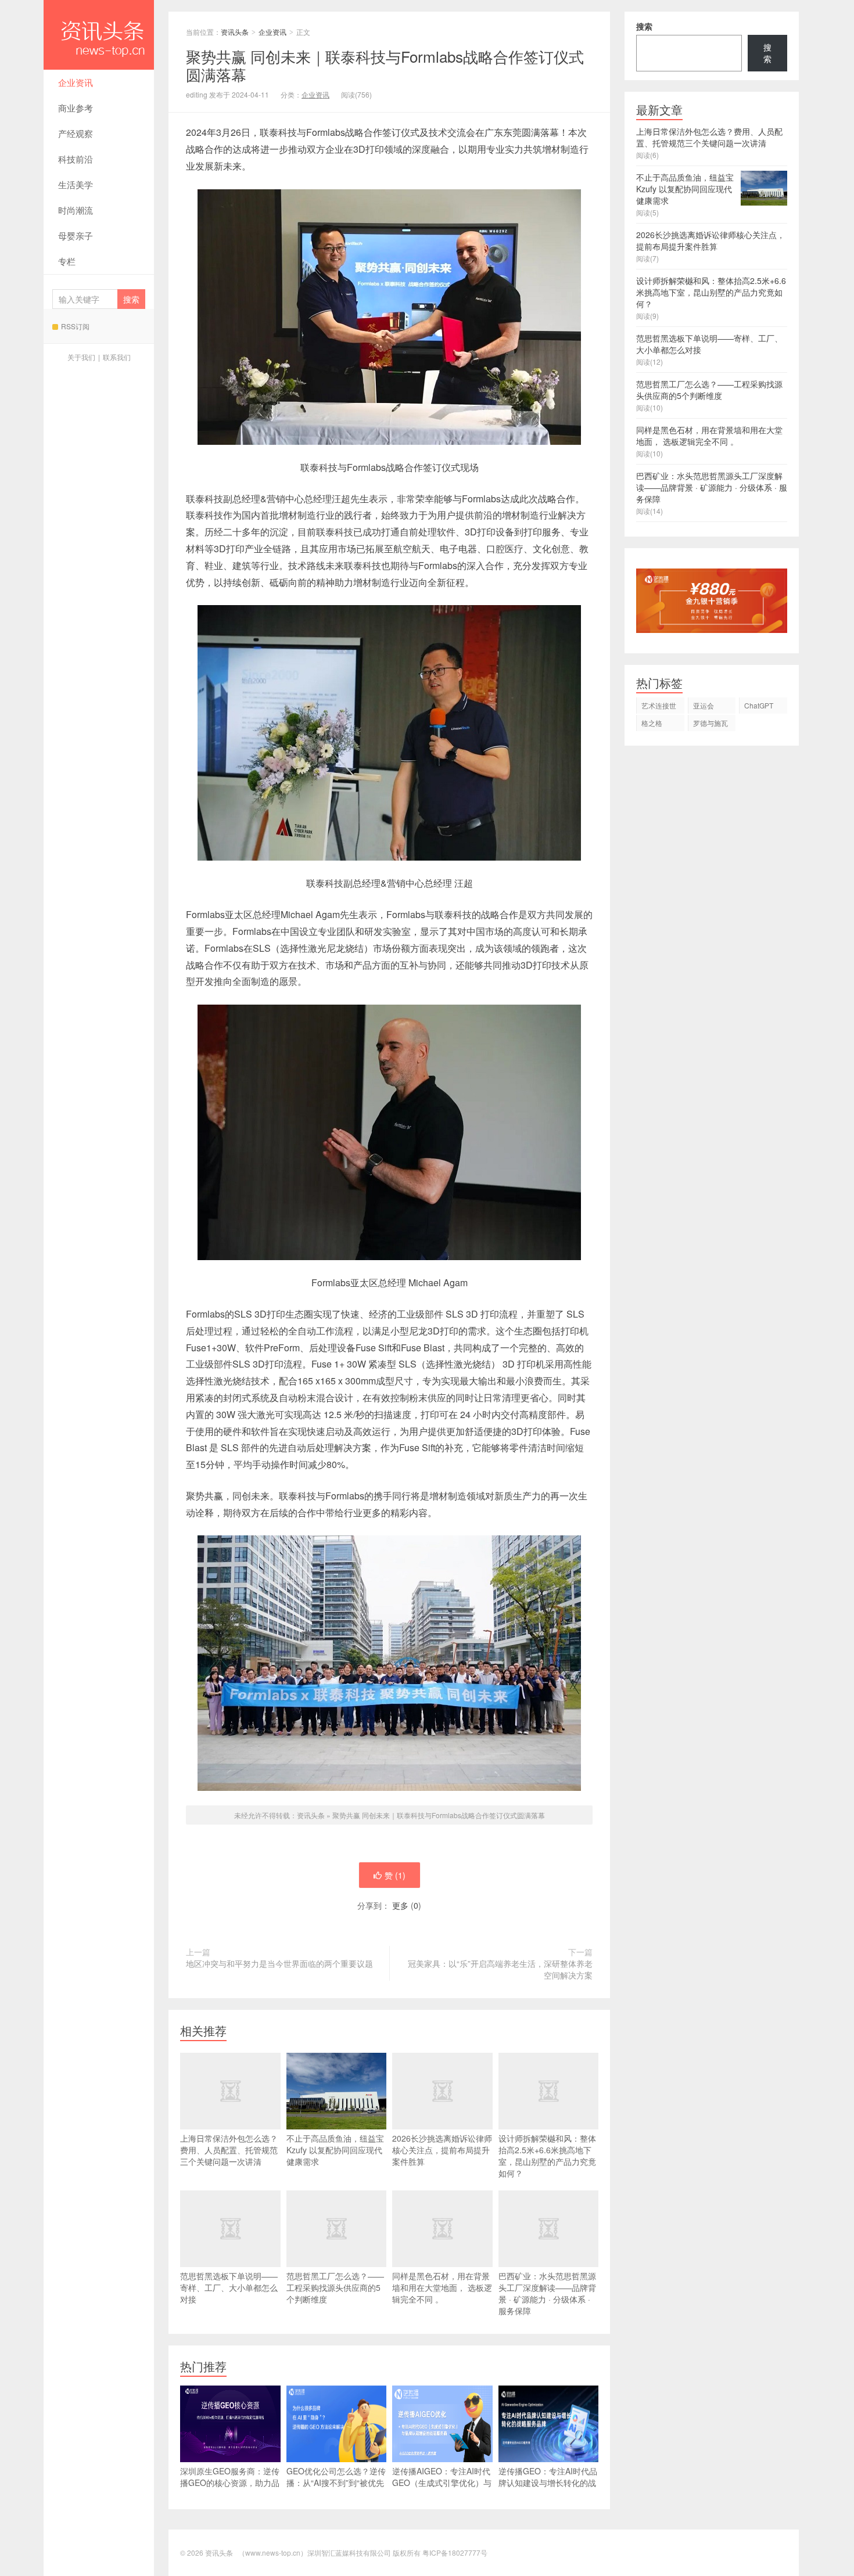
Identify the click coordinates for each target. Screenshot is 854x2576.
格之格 (652, 723)
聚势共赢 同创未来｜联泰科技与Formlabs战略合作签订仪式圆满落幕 (439, 1815)
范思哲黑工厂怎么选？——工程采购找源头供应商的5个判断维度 (335, 2287)
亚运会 (704, 705)
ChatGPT (759, 705)
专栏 (67, 261)
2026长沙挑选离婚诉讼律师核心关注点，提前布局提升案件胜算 (442, 2150)
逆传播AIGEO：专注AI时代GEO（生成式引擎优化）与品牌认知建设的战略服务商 (442, 2483)
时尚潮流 (76, 210)
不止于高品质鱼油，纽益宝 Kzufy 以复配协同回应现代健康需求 (335, 2150)
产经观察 (76, 133)
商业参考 (76, 108)
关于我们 (81, 357)
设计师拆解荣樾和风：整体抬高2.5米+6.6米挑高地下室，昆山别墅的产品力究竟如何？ (547, 2156)
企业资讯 (76, 82)
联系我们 (117, 357)
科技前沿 (76, 159)
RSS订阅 (75, 326)
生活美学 (76, 184)
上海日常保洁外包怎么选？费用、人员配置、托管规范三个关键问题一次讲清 (229, 2150)
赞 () (395, 1875)
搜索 (644, 26)
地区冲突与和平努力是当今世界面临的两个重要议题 (279, 1963)
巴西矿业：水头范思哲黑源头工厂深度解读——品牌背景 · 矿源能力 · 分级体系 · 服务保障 (547, 2293)
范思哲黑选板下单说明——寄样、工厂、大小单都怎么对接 (229, 2287)
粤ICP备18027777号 (455, 2552)
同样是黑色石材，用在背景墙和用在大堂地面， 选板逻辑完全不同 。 (442, 2287)
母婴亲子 (76, 235)
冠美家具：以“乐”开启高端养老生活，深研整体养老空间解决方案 (500, 1969)
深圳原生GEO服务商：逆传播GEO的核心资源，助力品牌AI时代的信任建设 (230, 2483)
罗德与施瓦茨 (711, 724)
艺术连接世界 (659, 707)
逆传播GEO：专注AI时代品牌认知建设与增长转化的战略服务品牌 (548, 2483)
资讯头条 (99, 35)
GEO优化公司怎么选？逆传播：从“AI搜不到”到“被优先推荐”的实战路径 (336, 2483)
